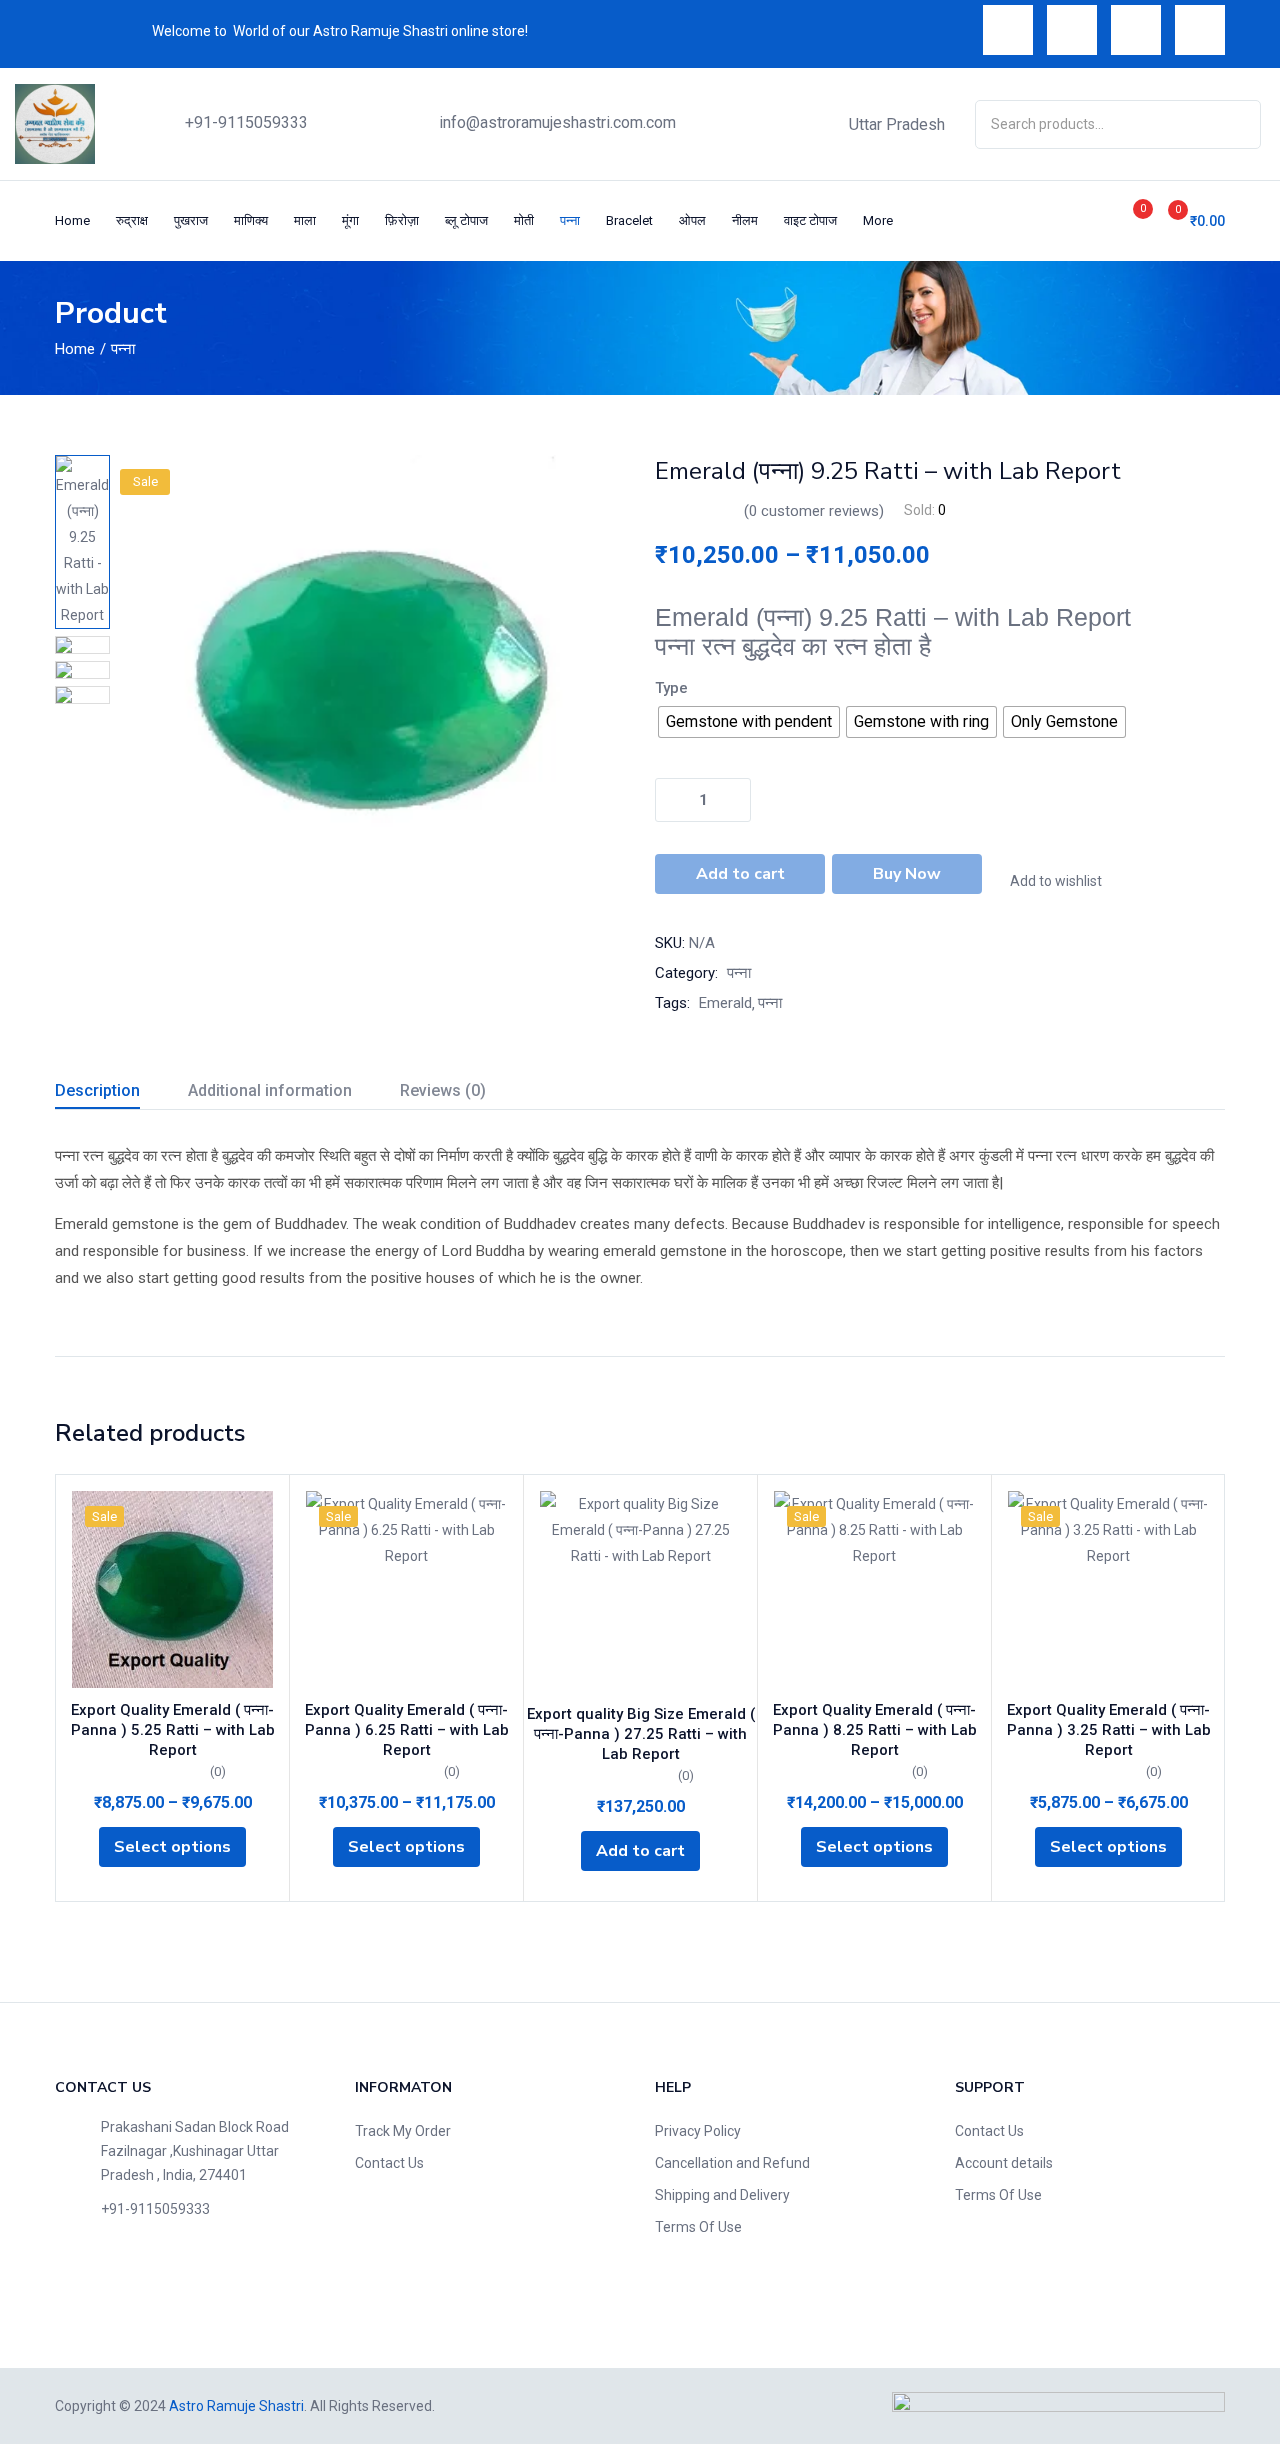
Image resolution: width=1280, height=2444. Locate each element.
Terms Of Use (698, 2227)
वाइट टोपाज (810, 220)
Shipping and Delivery (722, 2195)
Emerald (725, 1003)
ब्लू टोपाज (466, 220)
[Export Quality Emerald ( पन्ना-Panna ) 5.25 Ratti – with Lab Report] (172, 1589)
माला (305, 220)
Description (97, 1090)
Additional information (270, 1090)
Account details (1004, 2163)
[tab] (121, 1093)
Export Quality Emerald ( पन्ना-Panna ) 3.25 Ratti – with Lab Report (1109, 1730)
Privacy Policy (698, 2131)
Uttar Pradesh (897, 124)
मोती (524, 220)
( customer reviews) (814, 511)
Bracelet (629, 220)
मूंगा (350, 220)
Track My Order (403, 2131)
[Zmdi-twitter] (1072, 30)
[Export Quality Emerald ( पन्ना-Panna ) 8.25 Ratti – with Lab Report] (874, 1589)
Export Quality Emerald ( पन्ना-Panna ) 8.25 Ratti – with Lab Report (875, 1730)
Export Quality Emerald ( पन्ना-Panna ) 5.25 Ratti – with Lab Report (173, 1730)
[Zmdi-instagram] (1200, 30)
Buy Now (907, 874)
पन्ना (570, 220)
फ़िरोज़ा (402, 220)
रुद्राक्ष (132, 220)
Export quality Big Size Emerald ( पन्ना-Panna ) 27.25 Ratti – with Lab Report (641, 1734)
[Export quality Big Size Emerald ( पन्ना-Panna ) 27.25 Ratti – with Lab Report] (640, 1591)
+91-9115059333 (246, 122)
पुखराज (191, 220)
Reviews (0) (443, 1090)
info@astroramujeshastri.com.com (557, 122)
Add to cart (740, 874)
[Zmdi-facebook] (1008, 30)
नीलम (745, 220)
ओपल (692, 220)
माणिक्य (251, 220)
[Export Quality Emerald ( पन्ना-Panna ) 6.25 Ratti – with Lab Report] (406, 1589)
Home (72, 220)
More (879, 220)
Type (671, 688)
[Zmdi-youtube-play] (1136, 30)
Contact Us (389, 2163)
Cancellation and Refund (732, 2163)
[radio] (749, 722)
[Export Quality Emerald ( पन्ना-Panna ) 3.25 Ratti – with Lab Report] (1108, 1589)
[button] (1188, 220)
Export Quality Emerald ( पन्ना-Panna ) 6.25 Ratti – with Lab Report (407, 1730)
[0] (1121, 221)
